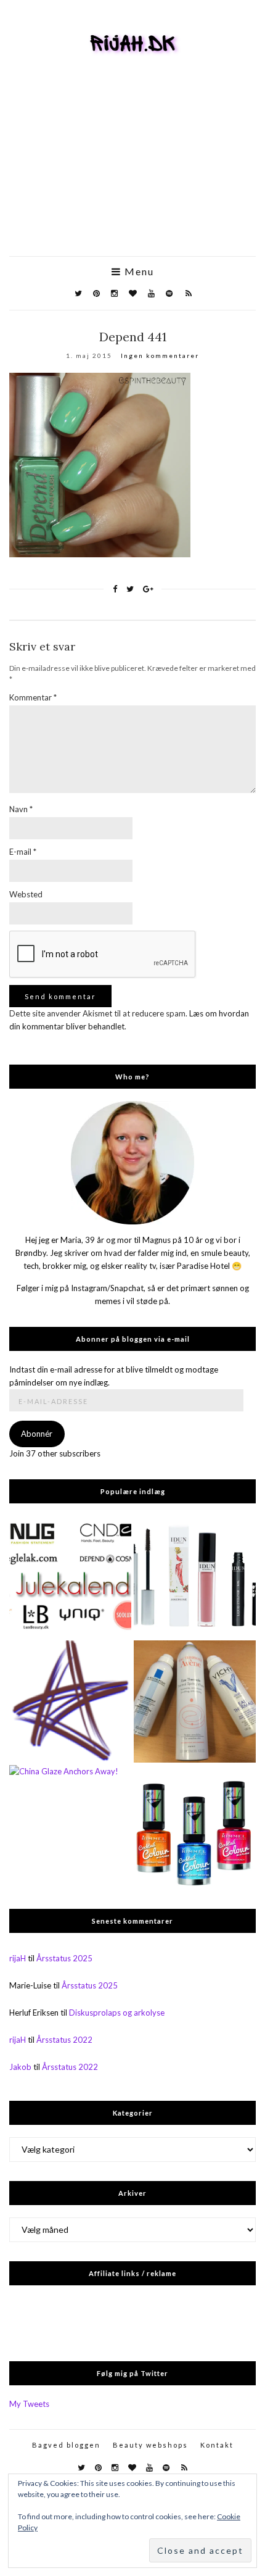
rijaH (18, 1958)
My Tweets (29, 2404)
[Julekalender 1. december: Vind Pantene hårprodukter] (70, 1577)
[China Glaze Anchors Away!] (70, 1826)
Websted (26, 894)
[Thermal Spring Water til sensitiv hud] (195, 1701)
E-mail (23, 852)
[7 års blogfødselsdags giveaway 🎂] (195, 1577)
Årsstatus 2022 (64, 2040)
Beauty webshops (150, 2445)
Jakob (20, 2067)
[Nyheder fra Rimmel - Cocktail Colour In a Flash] (195, 1826)
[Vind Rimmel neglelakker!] (70, 1701)
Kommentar (33, 697)
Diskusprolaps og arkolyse (117, 2013)
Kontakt (217, 2445)
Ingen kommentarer (160, 355)
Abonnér (37, 1434)
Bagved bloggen (66, 2445)
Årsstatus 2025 (64, 1958)
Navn (21, 809)
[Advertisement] (132, 174)
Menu (138, 272)
